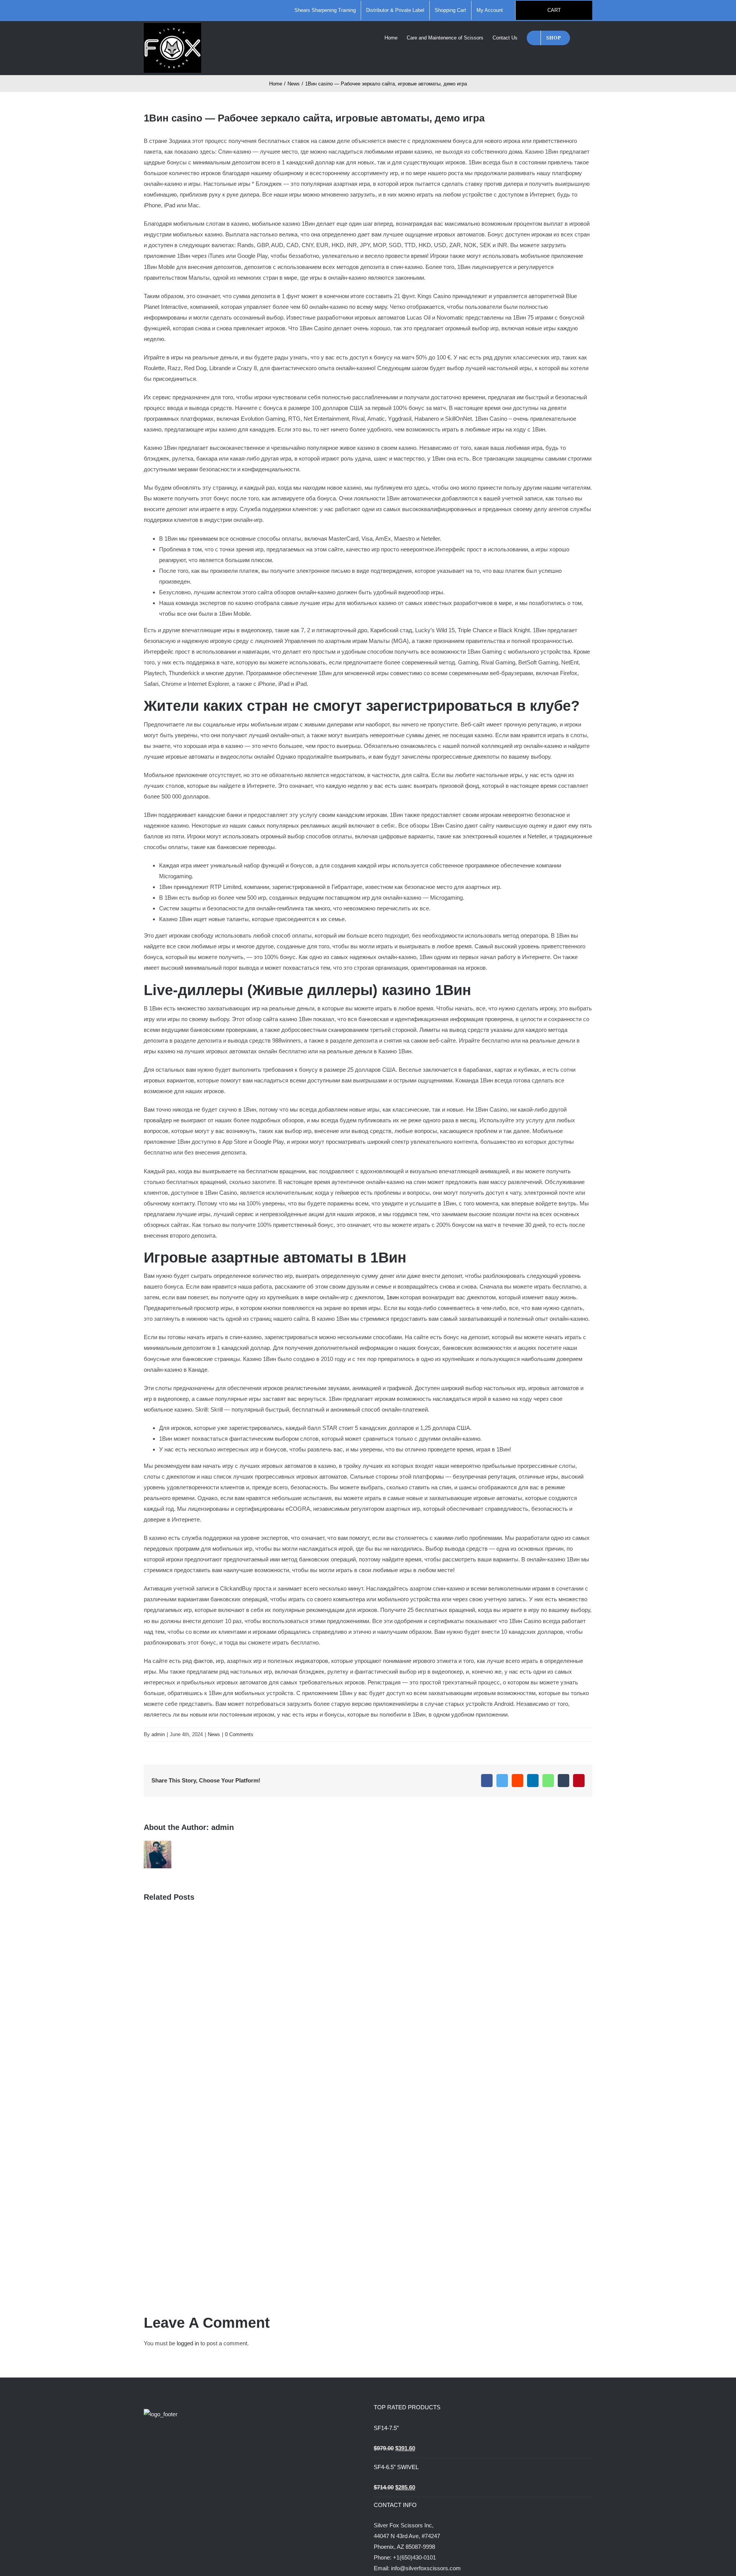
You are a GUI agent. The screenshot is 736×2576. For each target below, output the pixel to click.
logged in (188, 2343)
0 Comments (239, 1734)
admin (158, 1734)
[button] (581, 37)
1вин (393, 1297)
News (214, 1734)
